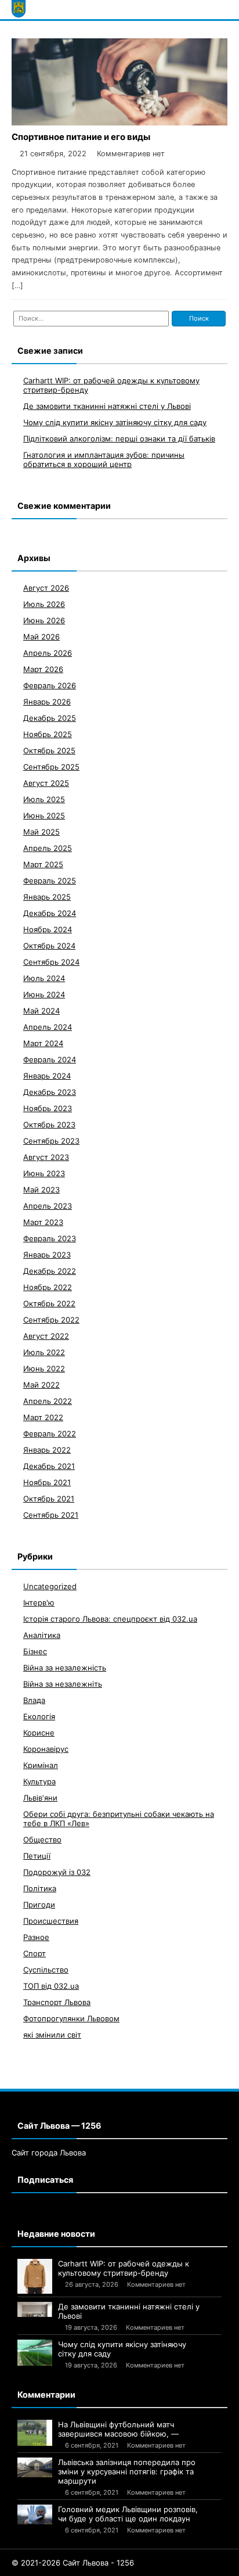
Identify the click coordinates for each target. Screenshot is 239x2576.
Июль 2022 (44, 1352)
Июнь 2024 (44, 994)
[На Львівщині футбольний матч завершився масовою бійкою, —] (35, 2433)
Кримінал (41, 1765)
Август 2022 (46, 1336)
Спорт (35, 1953)
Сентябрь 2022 (51, 1320)
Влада (34, 1700)
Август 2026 (46, 588)
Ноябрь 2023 (48, 1108)
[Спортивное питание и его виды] (119, 122)
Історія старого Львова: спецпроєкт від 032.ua (110, 1619)
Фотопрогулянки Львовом (71, 2018)
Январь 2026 (47, 702)
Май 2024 (41, 1011)
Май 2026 (41, 637)
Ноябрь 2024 (48, 929)
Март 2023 (43, 1222)
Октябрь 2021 (49, 1499)
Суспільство (46, 1970)
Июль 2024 (44, 978)
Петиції (37, 1856)
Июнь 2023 (44, 1173)
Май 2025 (41, 832)
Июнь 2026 (44, 620)
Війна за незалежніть (63, 1684)
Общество (42, 1840)
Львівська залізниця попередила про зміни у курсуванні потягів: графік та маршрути (127, 2471)
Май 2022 (41, 1385)
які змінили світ (52, 2035)
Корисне (39, 1733)
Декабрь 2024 (50, 913)
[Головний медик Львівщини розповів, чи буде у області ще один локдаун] (35, 2514)
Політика (40, 1888)
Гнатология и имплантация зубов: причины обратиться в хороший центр (104, 459)
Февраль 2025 (50, 881)
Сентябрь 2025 (51, 767)
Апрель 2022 (48, 1401)
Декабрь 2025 (50, 718)
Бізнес (35, 1651)
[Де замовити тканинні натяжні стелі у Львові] (35, 2309)
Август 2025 (46, 783)
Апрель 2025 (48, 848)
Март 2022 (43, 1417)
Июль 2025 (44, 799)
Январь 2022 (47, 1450)
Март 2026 (43, 669)
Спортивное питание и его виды (81, 137)
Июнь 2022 (44, 1368)
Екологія (39, 1716)
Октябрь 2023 (49, 1124)
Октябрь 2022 (49, 1303)
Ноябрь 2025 (48, 734)
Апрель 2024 (48, 1027)
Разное (36, 1937)
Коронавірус (46, 1749)
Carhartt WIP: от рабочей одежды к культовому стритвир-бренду (124, 2268)
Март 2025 (43, 864)
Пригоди (39, 1905)
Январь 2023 (47, 1255)
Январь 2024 (47, 1076)
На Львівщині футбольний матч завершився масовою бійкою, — (118, 2429)
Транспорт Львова (57, 2002)
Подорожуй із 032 (57, 1872)
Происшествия (51, 1921)
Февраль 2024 (50, 1059)
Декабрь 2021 (49, 1466)
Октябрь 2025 (49, 750)
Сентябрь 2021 (51, 1515)
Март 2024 (43, 1043)
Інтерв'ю (39, 1603)
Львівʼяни (40, 1798)
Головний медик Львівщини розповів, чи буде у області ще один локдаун (128, 2514)
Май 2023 (41, 1190)
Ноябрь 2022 (48, 1287)
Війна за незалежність (65, 1668)
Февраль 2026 (50, 685)
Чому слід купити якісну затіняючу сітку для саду (115, 422)
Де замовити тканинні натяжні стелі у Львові (107, 406)
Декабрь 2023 (50, 1092)
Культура (39, 1781)
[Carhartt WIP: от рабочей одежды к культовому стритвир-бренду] (35, 2276)
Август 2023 (46, 1157)
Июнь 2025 (44, 815)
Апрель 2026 (48, 653)
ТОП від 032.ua (51, 1986)
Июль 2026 (44, 604)
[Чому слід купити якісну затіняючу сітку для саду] (35, 2353)
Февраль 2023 (50, 1238)
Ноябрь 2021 (47, 1482)
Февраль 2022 (50, 1433)
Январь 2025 (47, 897)
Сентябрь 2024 (51, 962)
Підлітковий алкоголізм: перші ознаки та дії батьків (119, 439)
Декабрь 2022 (50, 1271)
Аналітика (42, 1635)
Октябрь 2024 (49, 946)
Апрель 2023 (48, 1206)
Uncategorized (50, 1586)
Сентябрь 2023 (51, 1141)
